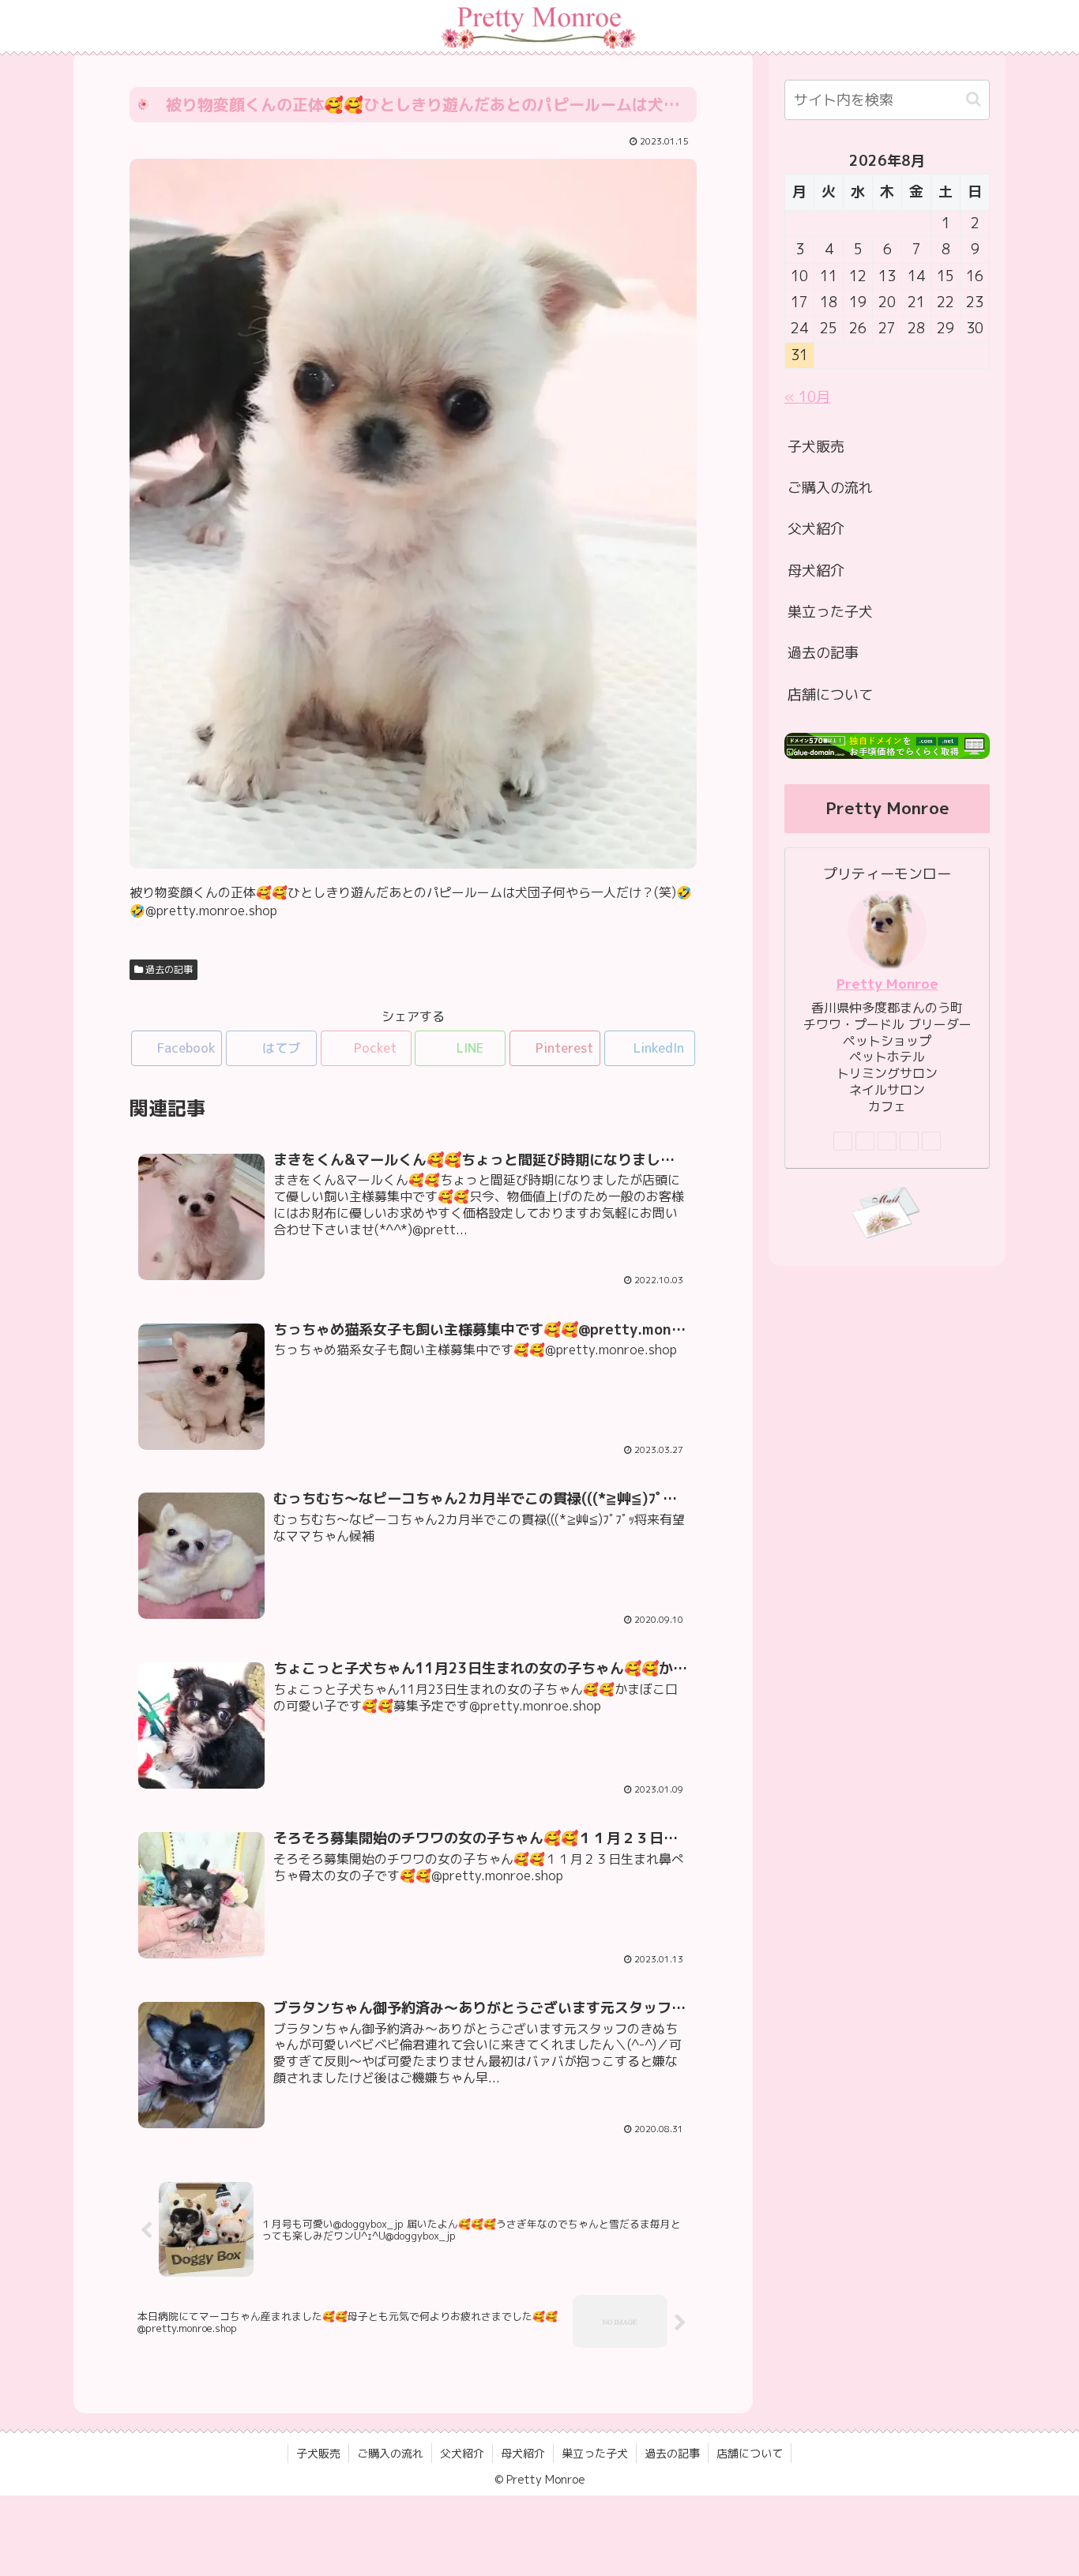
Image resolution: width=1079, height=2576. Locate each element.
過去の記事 (168, 969)
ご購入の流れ (830, 488)
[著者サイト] (843, 1141)
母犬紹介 (816, 571)
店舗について (830, 695)
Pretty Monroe (887, 984)
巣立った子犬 (830, 612)
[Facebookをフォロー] (865, 1141)
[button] (974, 99)
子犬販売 (816, 447)
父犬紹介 (816, 529)
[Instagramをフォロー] (887, 1141)
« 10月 (807, 397)
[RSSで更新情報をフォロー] (931, 1141)
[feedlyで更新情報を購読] (909, 1141)
